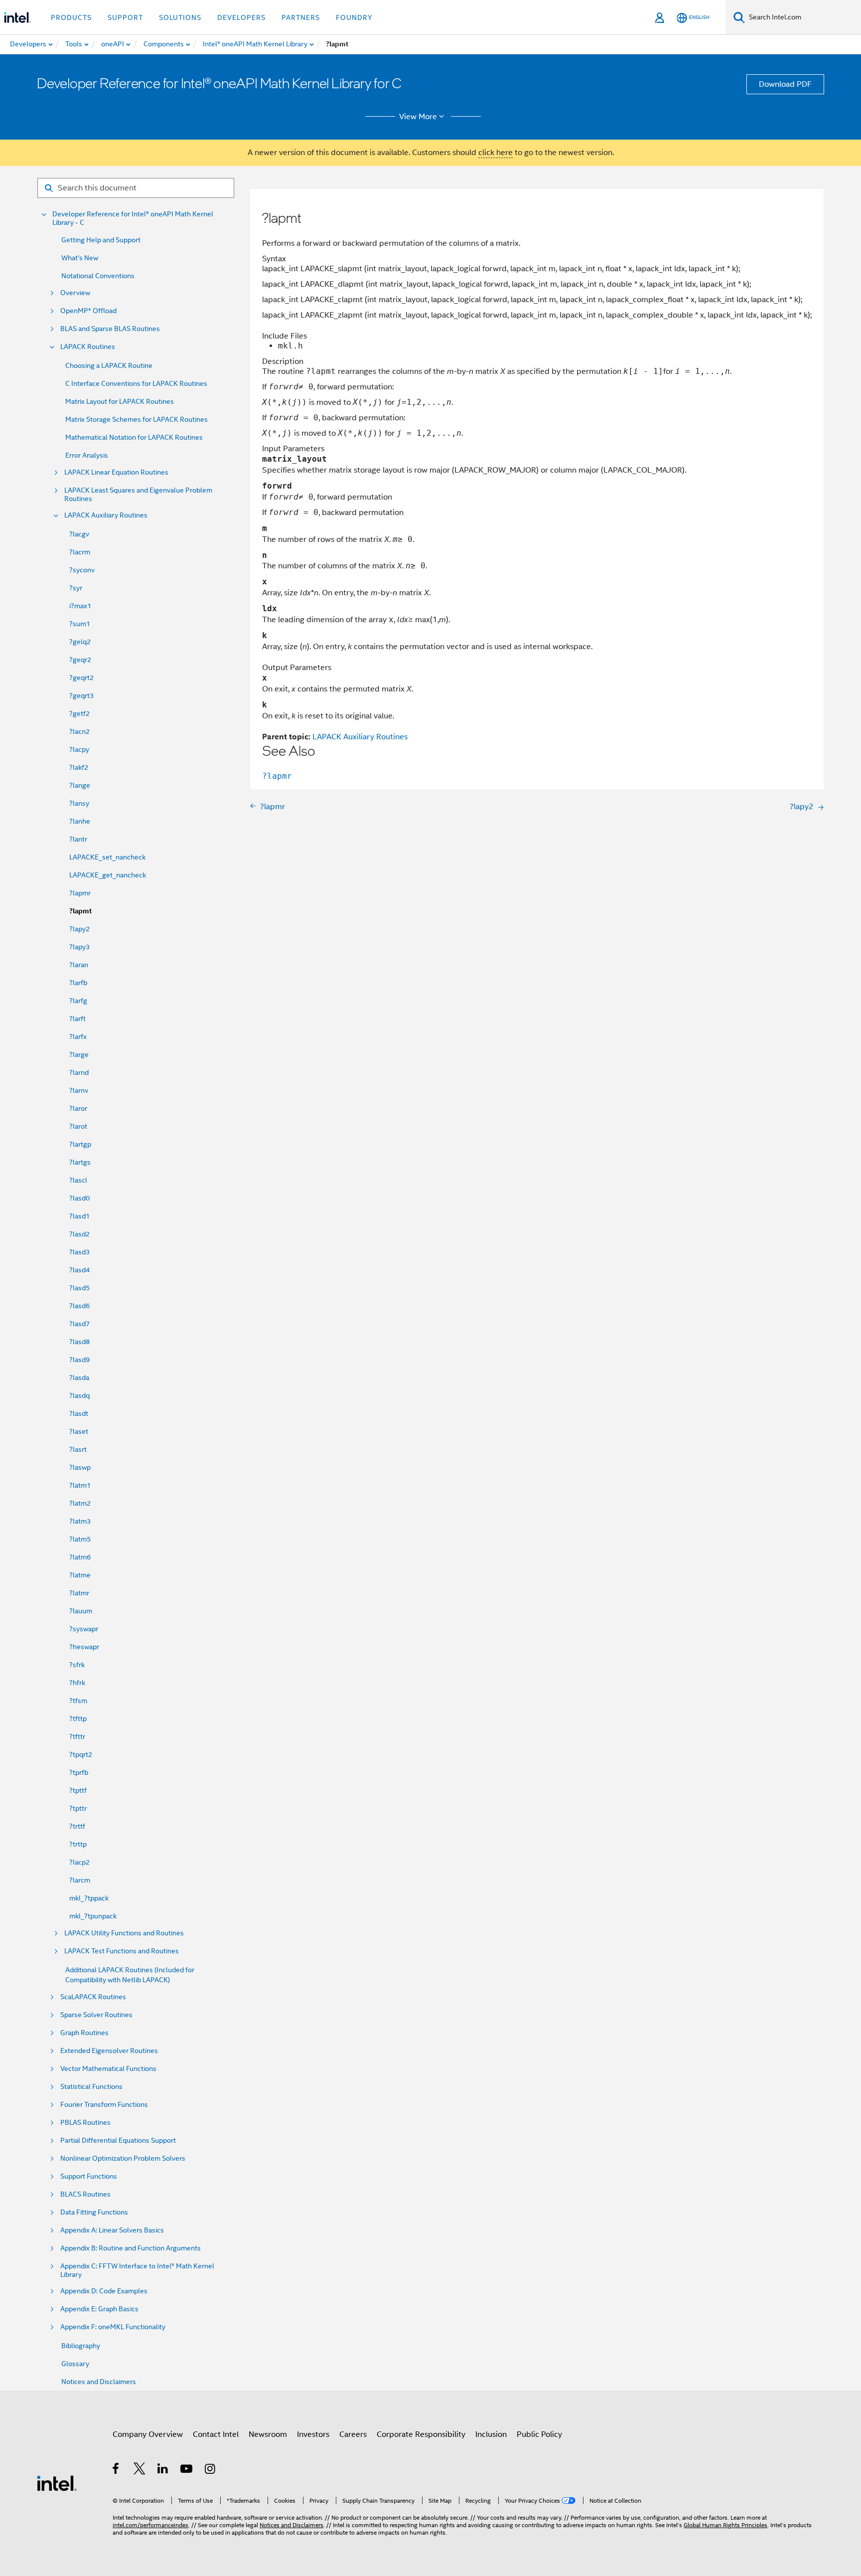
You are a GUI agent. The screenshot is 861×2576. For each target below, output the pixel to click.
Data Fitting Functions (94, 2212)
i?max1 (80, 606)
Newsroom (268, 2434)
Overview (75, 293)
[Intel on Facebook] (116, 2470)
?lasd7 (79, 1324)
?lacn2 (79, 731)
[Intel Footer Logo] (57, 2483)
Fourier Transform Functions (104, 2105)
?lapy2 (79, 929)
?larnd (79, 1072)
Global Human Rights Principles (725, 2525)
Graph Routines (84, 2033)
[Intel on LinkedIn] (163, 2470)
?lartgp (80, 1144)
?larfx (78, 1036)
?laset (79, 1431)
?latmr (79, 1593)
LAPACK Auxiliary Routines (106, 515)
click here (496, 153)
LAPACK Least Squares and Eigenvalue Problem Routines (138, 495)
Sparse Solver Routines (96, 2015)
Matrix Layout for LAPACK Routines (120, 401)
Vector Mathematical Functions (108, 2069)
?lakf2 (79, 767)
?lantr (78, 839)
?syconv (82, 570)
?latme (80, 1575)
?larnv (79, 1090)
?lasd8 (79, 1342)
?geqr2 (80, 660)
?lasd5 (79, 1288)
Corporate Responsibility (421, 2434)
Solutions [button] (180, 17)
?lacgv (79, 534)
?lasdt (79, 1413)
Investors (313, 2434)
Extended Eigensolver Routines (109, 2051)
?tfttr (77, 1736)
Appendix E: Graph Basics (99, 2309)
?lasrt (78, 1449)
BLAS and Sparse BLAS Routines (110, 329)
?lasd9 (79, 1360)
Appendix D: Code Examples (104, 2291)
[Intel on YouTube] (187, 2470)
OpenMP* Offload (88, 311)
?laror (78, 1108)
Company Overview (148, 2434)
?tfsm (78, 1701)
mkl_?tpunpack (93, 1916)
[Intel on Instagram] (211, 2470)
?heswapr (84, 1647)
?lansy (79, 803)
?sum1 (80, 624)
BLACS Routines (85, 2194)
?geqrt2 (81, 678)
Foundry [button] (354, 17)
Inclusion (491, 2434)
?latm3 (80, 1521)
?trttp (78, 1844)
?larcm (80, 1880)
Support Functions (89, 2176)
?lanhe (80, 821)
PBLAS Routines (85, 2123)
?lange (80, 785)
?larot (78, 1126)
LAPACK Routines (88, 347)
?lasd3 (79, 1252)
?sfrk (77, 1665)
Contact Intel (216, 2434)
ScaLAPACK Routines (93, 1997)
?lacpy (79, 749)
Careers (353, 2434)
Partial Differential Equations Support (118, 2141)
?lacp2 (79, 1862)
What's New (80, 258)
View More (418, 117)
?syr (76, 588)
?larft (77, 1019)
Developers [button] (241, 17)
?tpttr (78, 1808)
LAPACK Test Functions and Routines (122, 1951)
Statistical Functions (91, 2087)
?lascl (78, 1180)
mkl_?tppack (89, 1898)
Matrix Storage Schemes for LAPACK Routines (137, 419)
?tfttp (78, 1718)
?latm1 (80, 1485)
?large (79, 1054)
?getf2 (79, 713)
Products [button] (71, 17)
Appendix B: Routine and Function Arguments (131, 2248)
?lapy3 (79, 947)
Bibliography (81, 2346)
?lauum (81, 1611)
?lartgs (80, 1162)
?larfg (78, 1001)
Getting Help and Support (101, 240)
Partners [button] (301, 17)
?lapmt (80, 911)
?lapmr (80, 893)
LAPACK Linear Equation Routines (116, 472)
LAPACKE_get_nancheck (108, 875)
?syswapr (84, 1629)
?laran (79, 965)
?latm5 (80, 1539)
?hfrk (77, 1683)
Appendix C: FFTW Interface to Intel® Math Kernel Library (137, 2270)
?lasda (79, 1377)
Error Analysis (87, 455)
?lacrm (80, 552)
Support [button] (125, 17)
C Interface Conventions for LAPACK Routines (136, 383)
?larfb (78, 983)
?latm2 (80, 1503)
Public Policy (539, 2434)
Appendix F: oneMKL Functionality (113, 2327)
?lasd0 (79, 1198)
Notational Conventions (98, 276)
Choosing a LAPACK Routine (109, 365)
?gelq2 (80, 642)
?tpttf (78, 1790)
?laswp (80, 1467)
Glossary (75, 2364)
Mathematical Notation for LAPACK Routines (134, 437)
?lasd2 (79, 1234)
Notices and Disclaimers (99, 2382)
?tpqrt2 (81, 1754)
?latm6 (80, 1557)
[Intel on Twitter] (140, 2470)
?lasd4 (79, 1270)
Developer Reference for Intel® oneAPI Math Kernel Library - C (133, 218)
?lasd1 (79, 1216)
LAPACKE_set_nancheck (107, 857)
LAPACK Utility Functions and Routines (124, 1933)
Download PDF (785, 84)
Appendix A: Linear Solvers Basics (112, 2230)
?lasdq (79, 1395)
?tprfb (79, 1772)
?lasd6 (79, 1306)
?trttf (77, 1826)
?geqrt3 (81, 695)
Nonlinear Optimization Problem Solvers (123, 2158)
